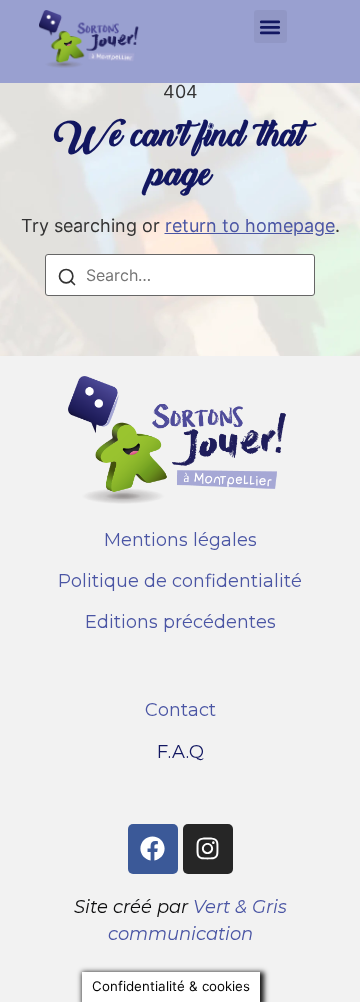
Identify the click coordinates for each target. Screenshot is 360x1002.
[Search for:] (180, 275)
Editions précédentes (180, 622)
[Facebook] (153, 849)
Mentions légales (180, 540)
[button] (270, 26)
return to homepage (250, 225)
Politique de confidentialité (180, 581)
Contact (180, 710)
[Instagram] (208, 849)
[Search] (67, 279)
